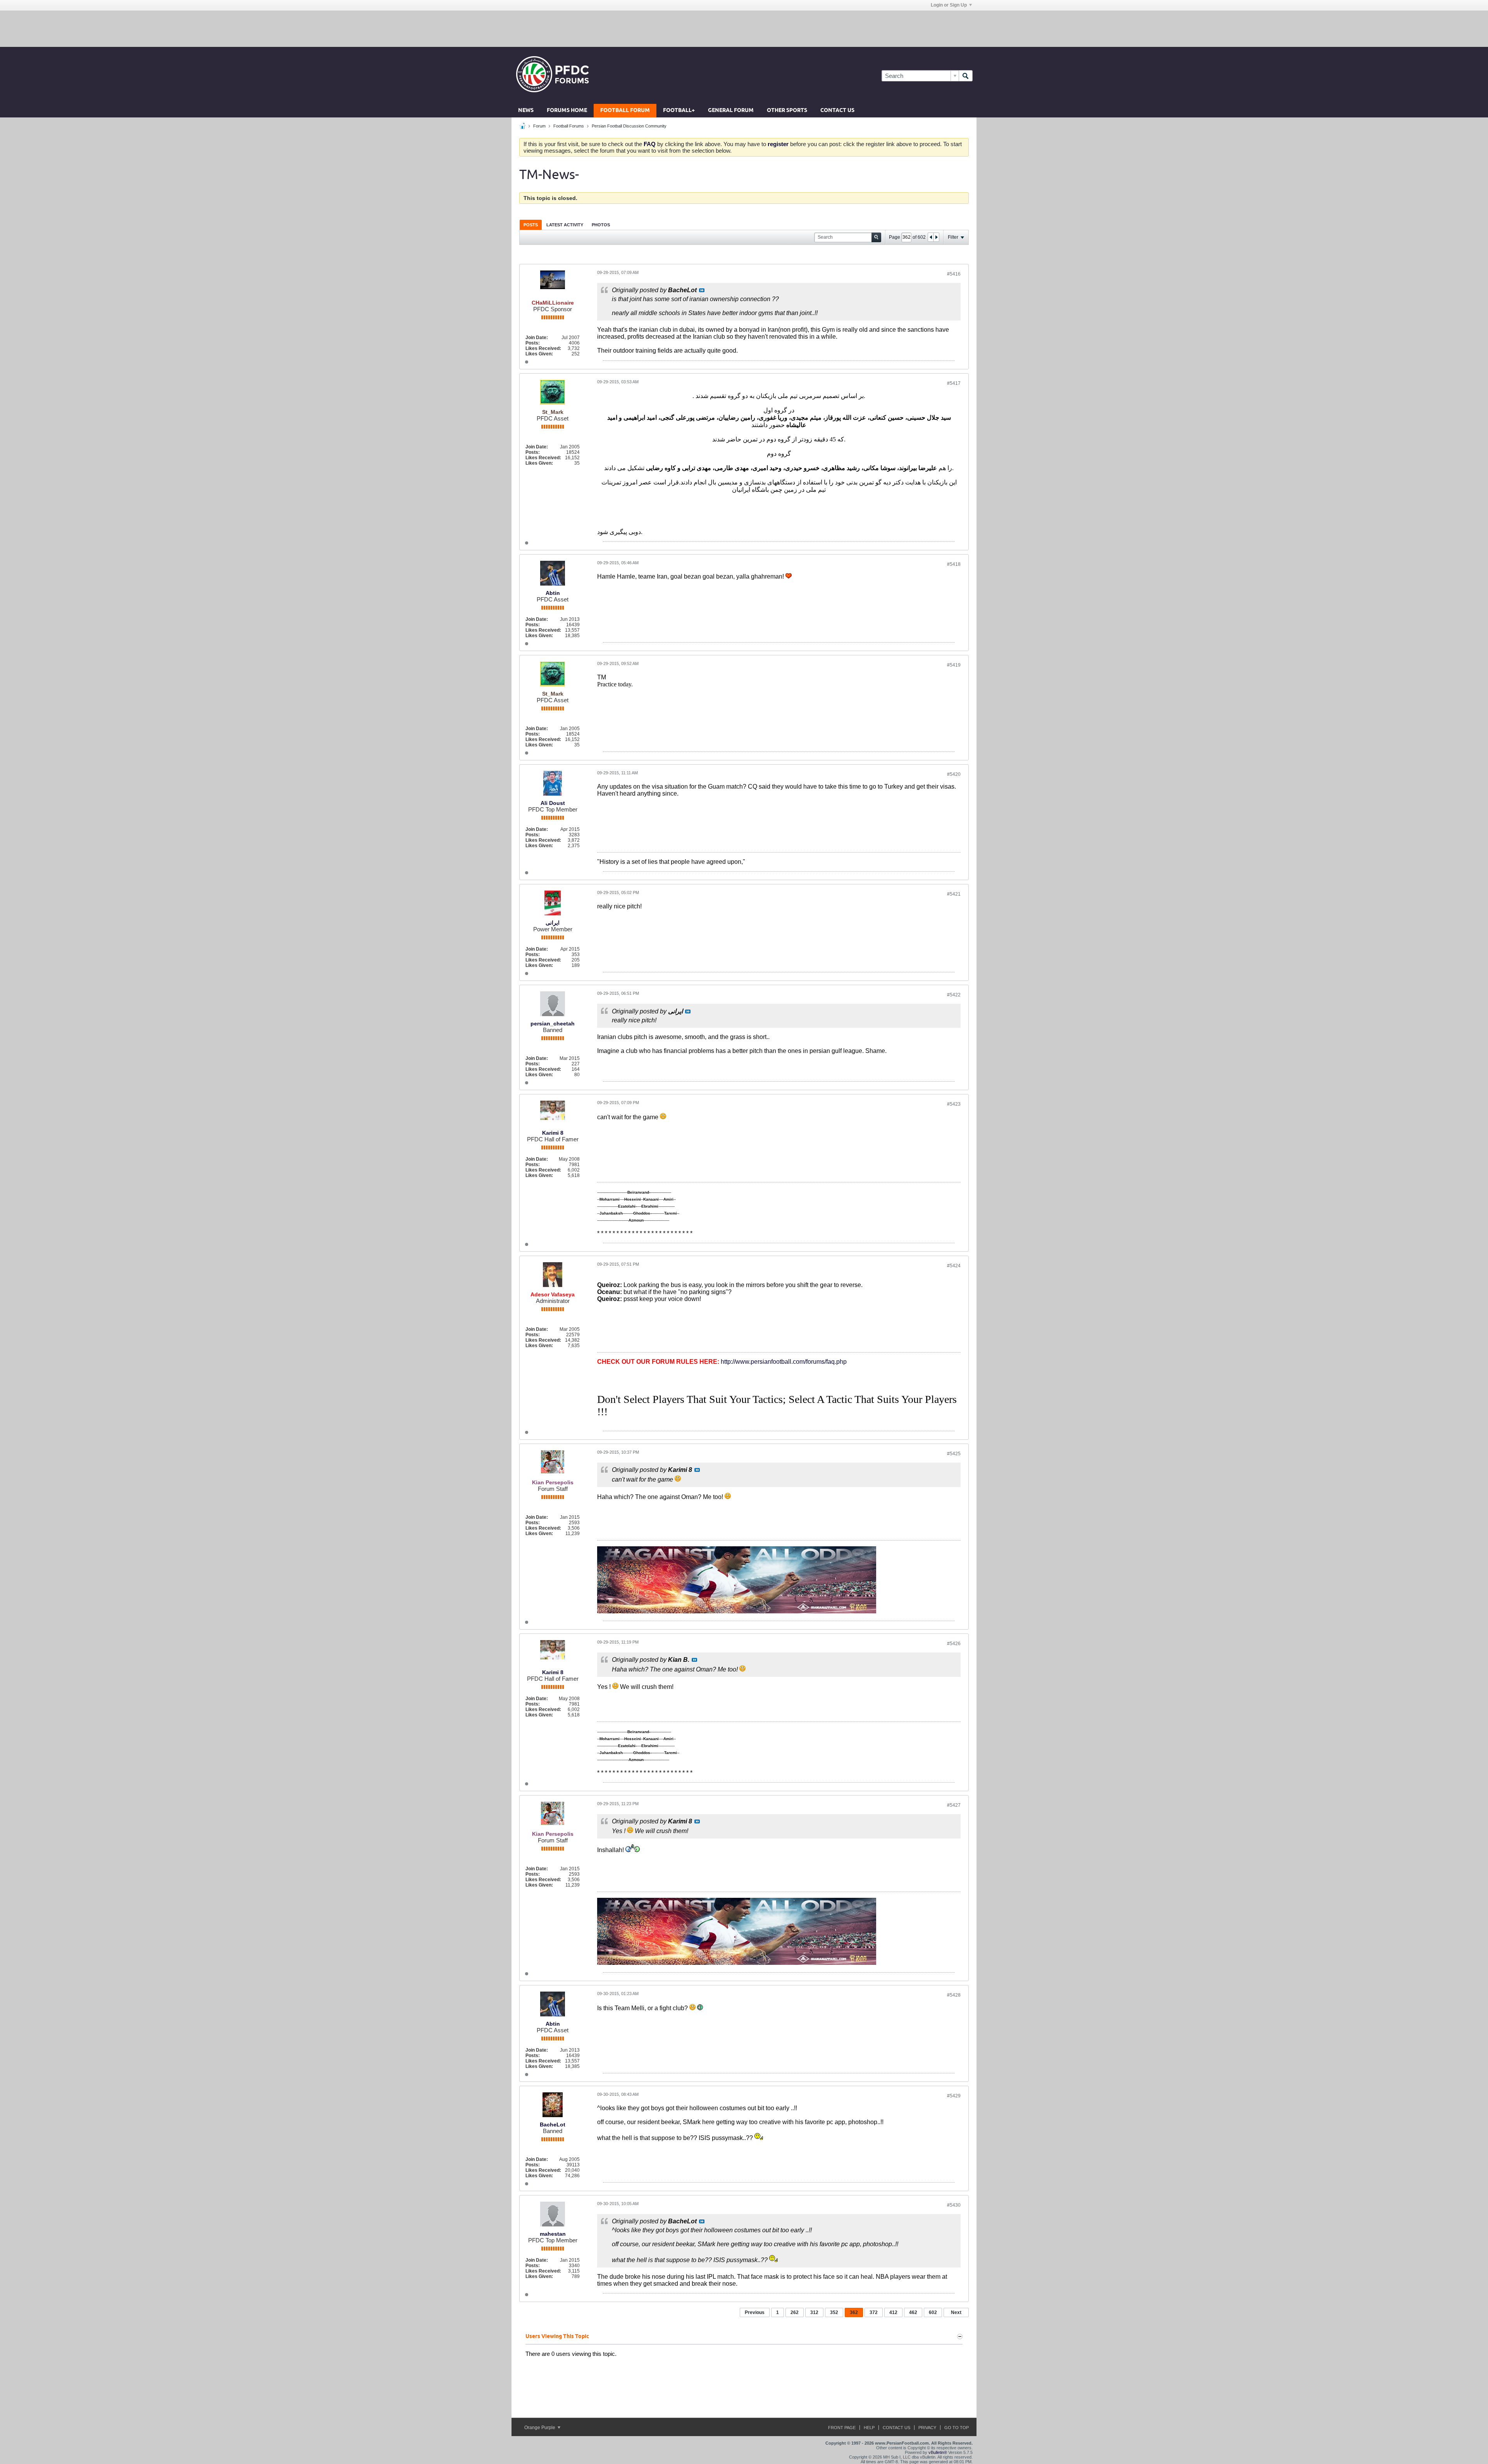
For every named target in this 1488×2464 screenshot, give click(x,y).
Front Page (842, 2428)
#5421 (954, 894)
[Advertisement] (744, 28)
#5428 (954, 1995)
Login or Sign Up (949, 5)
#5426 (954, 1644)
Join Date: (537, 338)
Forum (539, 126)
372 (874, 2312)
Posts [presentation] (531, 225)
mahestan (553, 2234)
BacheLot (553, 2125)
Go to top (957, 2428)
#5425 (954, 1454)
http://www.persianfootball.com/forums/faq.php (784, 1362)
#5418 (954, 564)
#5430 (954, 2205)
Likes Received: (543, 348)
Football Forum (625, 111)
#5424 (954, 1266)
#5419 (954, 665)
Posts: (533, 343)
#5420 (954, 774)
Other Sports (787, 111)
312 (814, 2312)
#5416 (954, 274)
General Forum (731, 111)
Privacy (927, 2428)
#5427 (954, 1805)
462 (913, 2312)
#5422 (954, 995)
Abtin (553, 593)
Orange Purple (540, 2428)
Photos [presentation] (601, 225)
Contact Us (837, 111)
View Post (702, 290)
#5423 (954, 1104)
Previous (755, 2312)
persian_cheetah (553, 1024)
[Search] (966, 76)
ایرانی (553, 923)
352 (834, 2312)
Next (956, 2312)
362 (854, 2312)
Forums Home (567, 111)
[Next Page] (936, 237)
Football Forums (569, 126)
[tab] (531, 225)
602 (933, 2312)
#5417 (954, 383)
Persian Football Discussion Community (629, 126)
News (526, 111)
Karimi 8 (553, 1133)
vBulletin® (938, 2452)
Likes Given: (539, 354)
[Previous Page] (931, 237)
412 (893, 2312)
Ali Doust (553, 803)
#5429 (954, 2096)
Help (869, 2428)
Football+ (679, 111)
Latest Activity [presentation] (565, 225)
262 (795, 2312)
